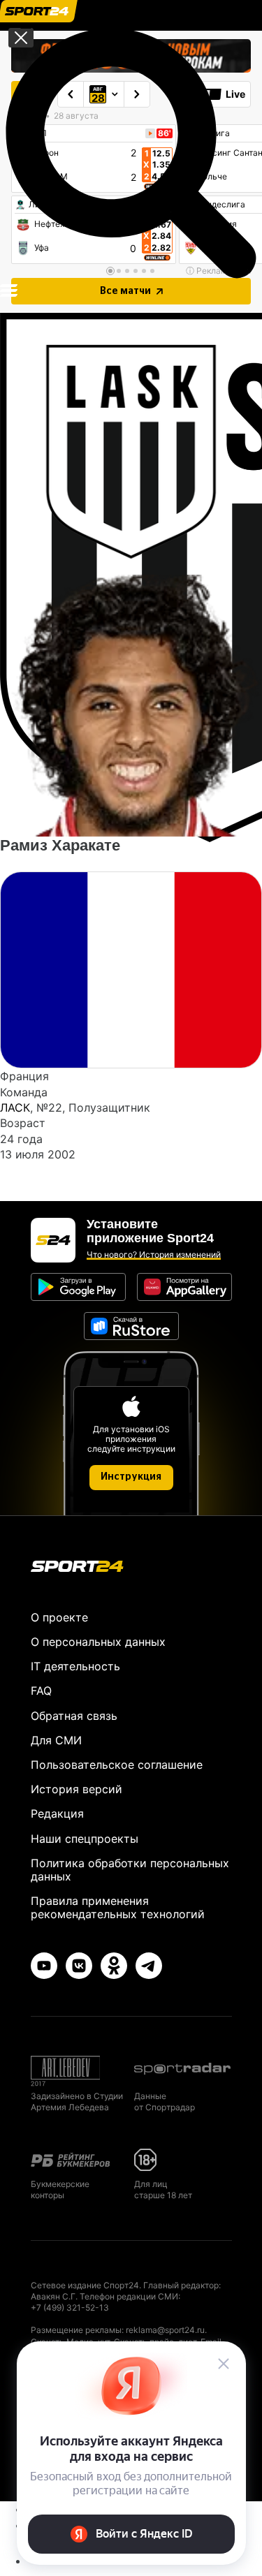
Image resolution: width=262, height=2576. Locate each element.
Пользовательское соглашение (117, 1765)
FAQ (41, 1691)
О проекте (59, 1617)
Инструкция (131, 1477)
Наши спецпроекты (85, 1839)
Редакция (57, 1813)
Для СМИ (56, 1740)
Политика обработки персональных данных (130, 1870)
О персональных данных (98, 1642)
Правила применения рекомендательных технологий (118, 1907)
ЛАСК (15, 1107)
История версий (77, 1789)
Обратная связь (74, 1716)
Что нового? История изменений (154, 1254)
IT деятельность (75, 1666)
